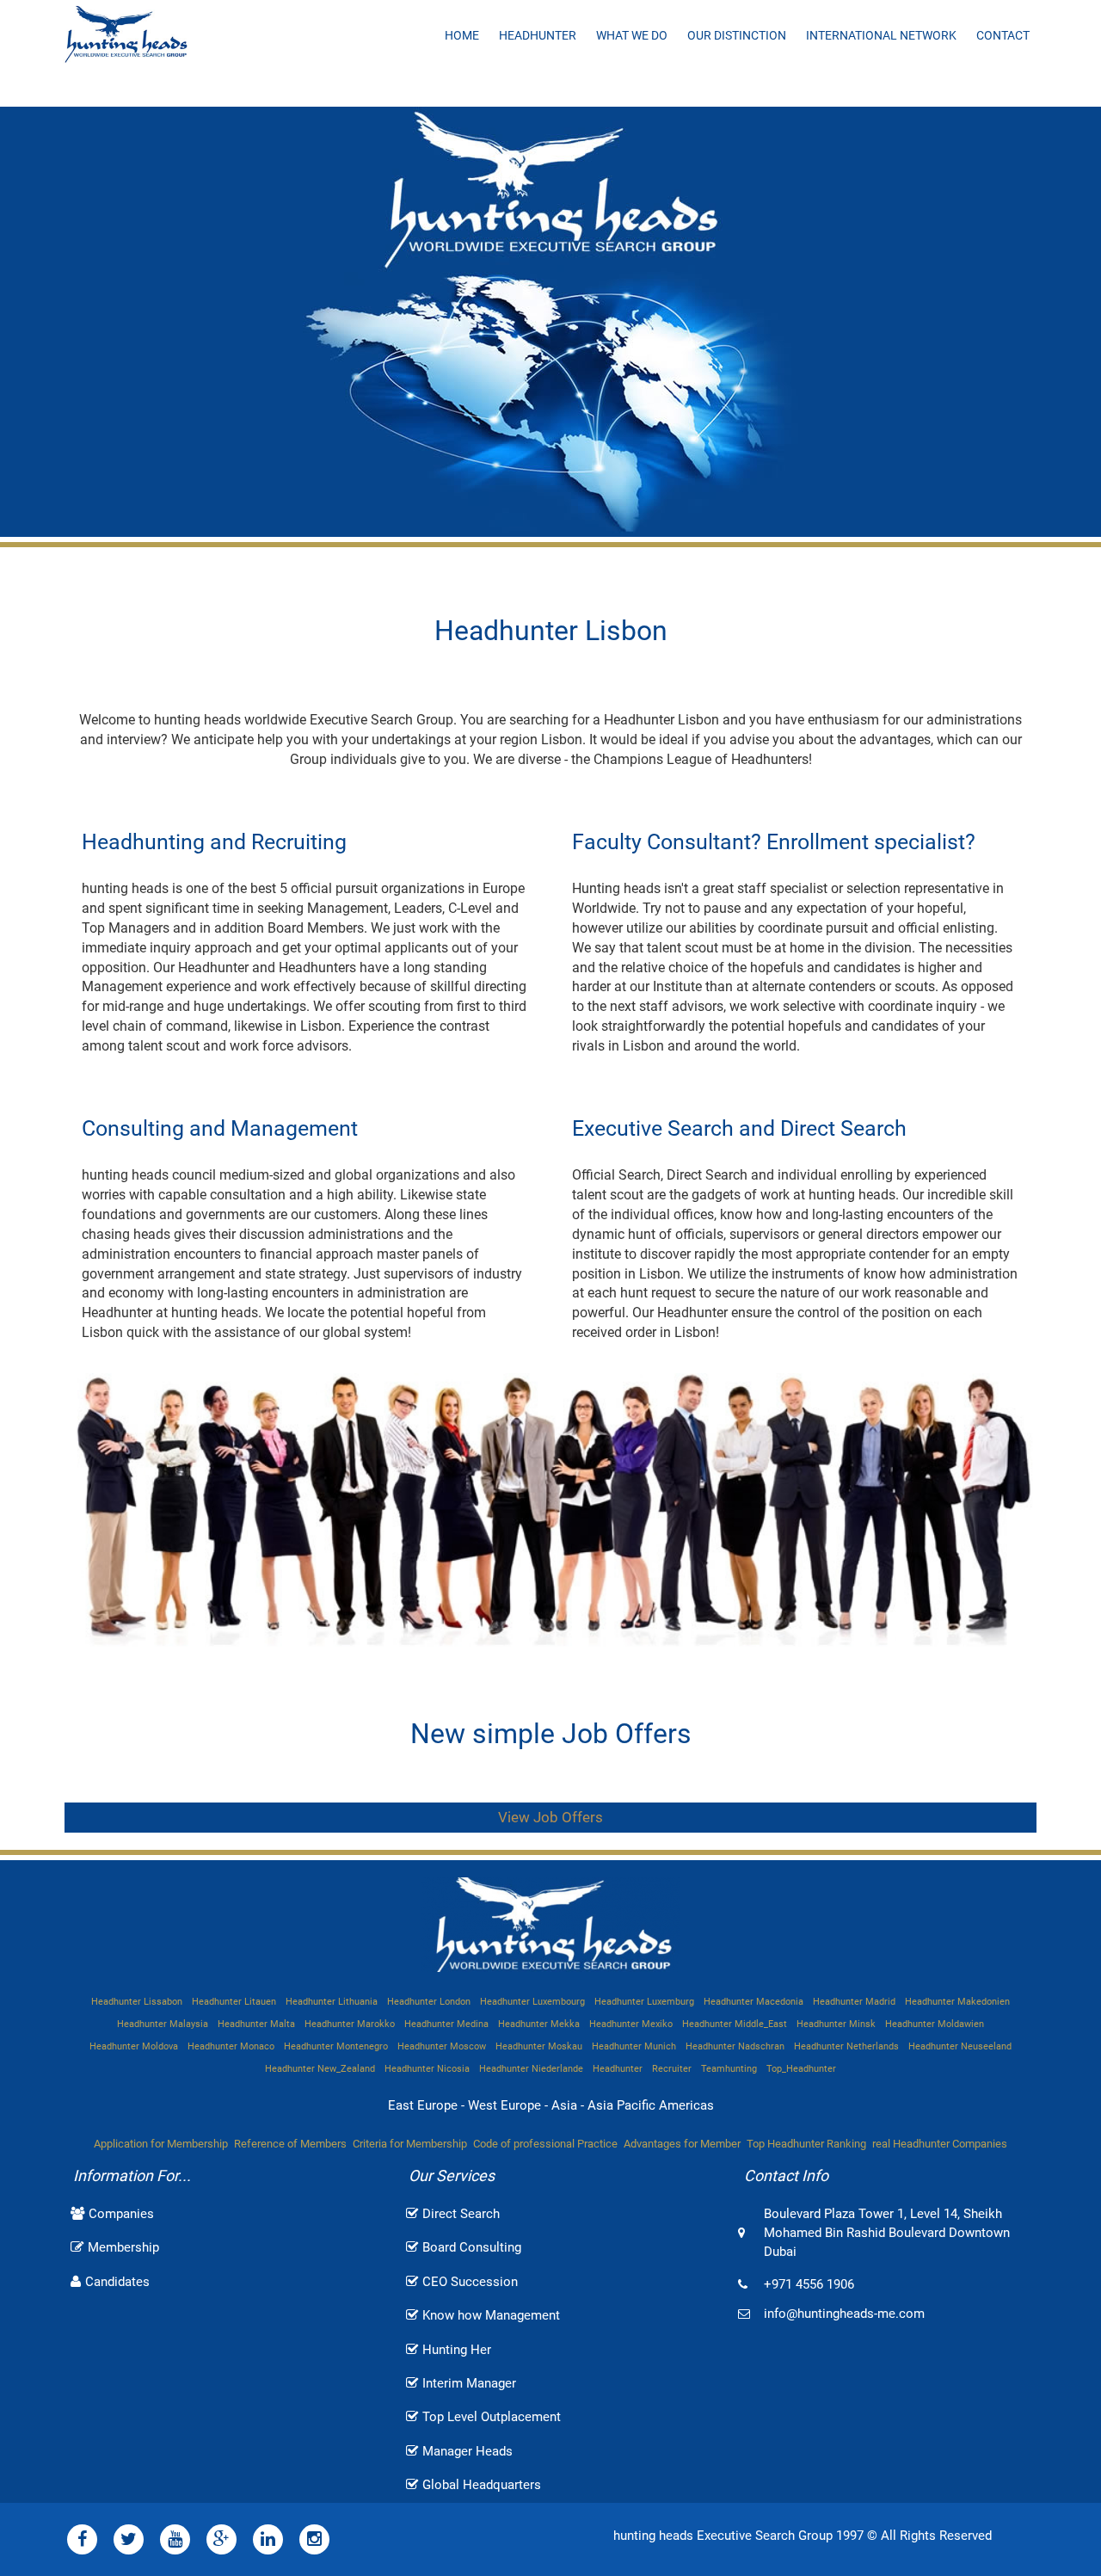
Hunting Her (457, 2350)
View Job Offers (550, 1817)
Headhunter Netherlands (846, 2046)
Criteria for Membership (410, 2144)
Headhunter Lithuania (332, 2002)
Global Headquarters (482, 2485)
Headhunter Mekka (539, 2024)
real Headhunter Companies (940, 2144)
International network (881, 35)
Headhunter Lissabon (137, 2002)
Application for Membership (161, 2144)
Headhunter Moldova (134, 2046)
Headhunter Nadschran (735, 2046)
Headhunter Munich (634, 2046)
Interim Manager (469, 2383)
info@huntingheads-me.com (844, 2314)
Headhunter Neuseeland (960, 2046)
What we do (632, 35)
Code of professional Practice (545, 2144)
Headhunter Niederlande (531, 2069)
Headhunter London (429, 2002)
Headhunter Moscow (442, 2046)
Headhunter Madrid (854, 2002)
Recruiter (672, 2069)
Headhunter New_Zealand (320, 2069)
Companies (121, 2214)
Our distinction (737, 35)
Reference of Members (290, 2144)
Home (462, 35)
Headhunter (618, 2069)
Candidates (117, 2282)
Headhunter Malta (256, 2024)
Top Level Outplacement (492, 2417)
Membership (123, 2247)
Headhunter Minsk (836, 2024)
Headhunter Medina (446, 2024)
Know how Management (491, 2315)
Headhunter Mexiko (631, 2024)
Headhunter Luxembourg (532, 2002)
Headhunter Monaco (231, 2046)
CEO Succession (470, 2282)
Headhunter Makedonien (957, 2002)
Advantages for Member (682, 2144)
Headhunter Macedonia (753, 2002)
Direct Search (461, 2214)
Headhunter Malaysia (163, 2024)
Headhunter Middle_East (735, 2024)
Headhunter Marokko (350, 2024)
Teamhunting (729, 2069)
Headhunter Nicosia (427, 2069)
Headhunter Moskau (539, 2046)
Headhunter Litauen (234, 2002)
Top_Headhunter (801, 2069)
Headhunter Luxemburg (644, 2002)
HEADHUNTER (538, 35)
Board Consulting (472, 2247)
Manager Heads (467, 2451)
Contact (1003, 35)
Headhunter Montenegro (336, 2046)
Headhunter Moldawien (935, 2024)
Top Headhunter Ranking (806, 2144)
